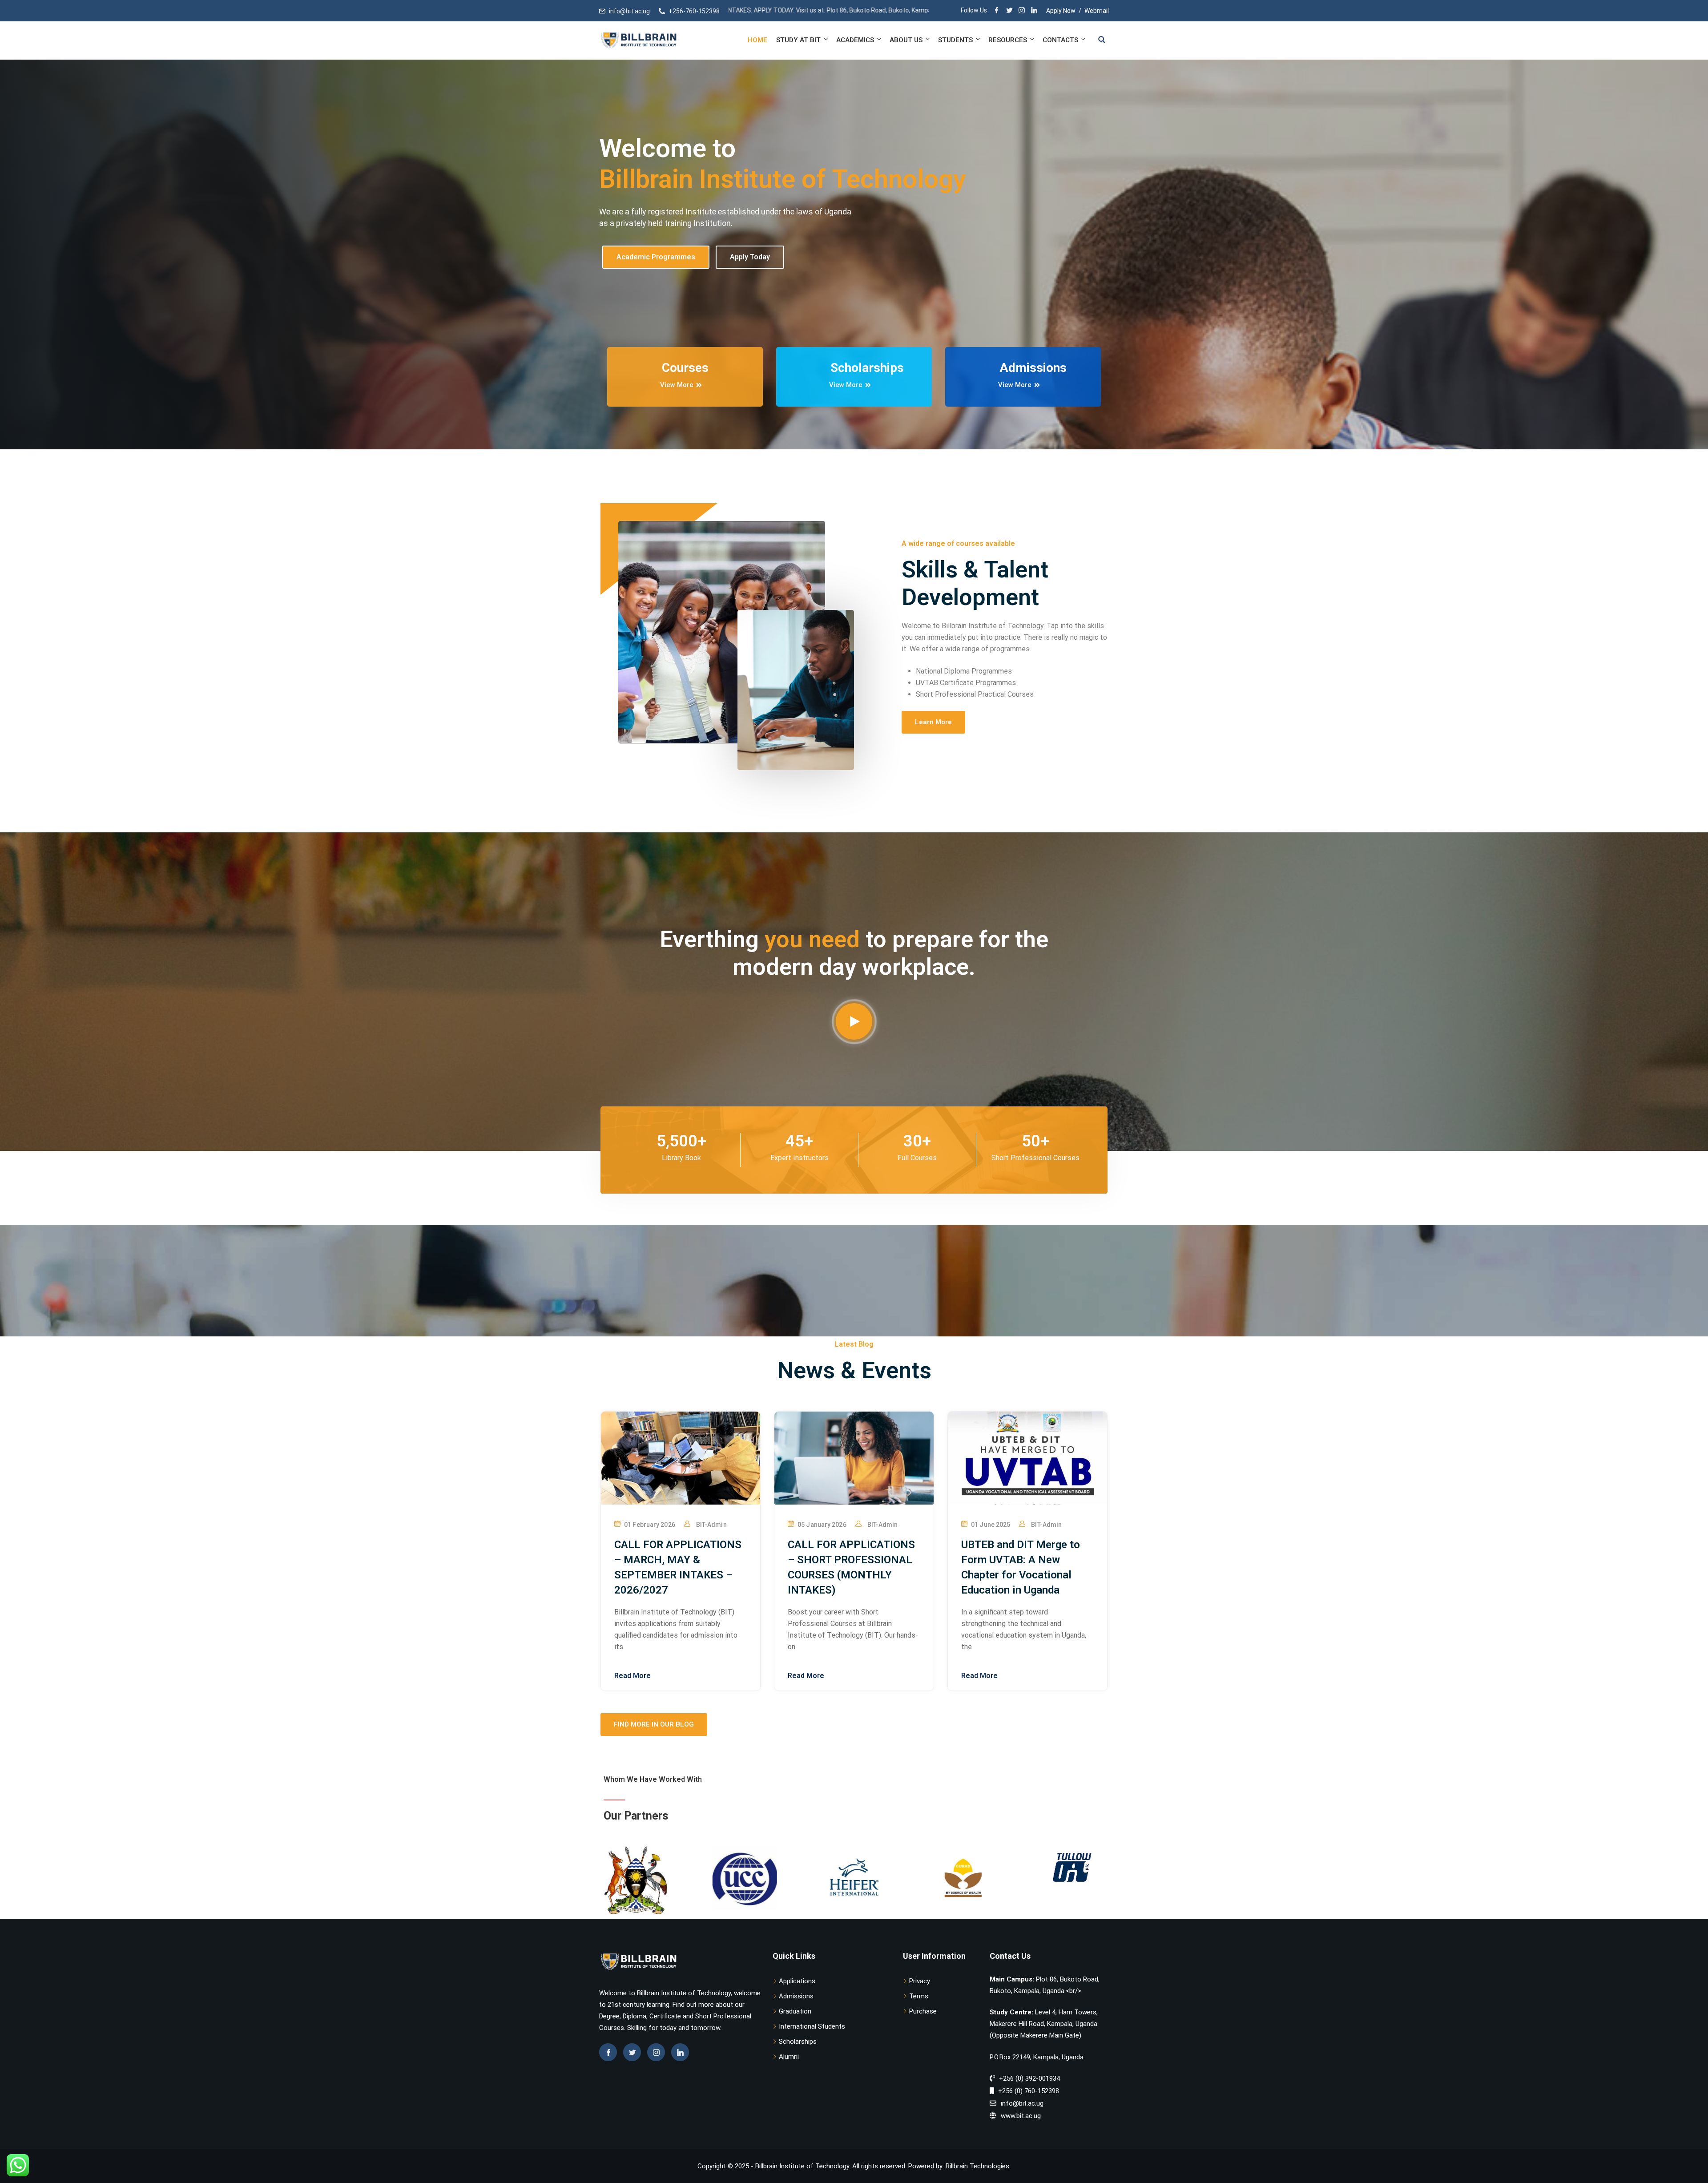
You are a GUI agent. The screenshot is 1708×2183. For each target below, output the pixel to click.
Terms (919, 1996)
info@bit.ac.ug (629, 11)
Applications (797, 1981)
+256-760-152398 (694, 11)
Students (955, 40)
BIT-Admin (711, 1525)
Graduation (795, 2011)
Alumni (789, 2057)
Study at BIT (798, 40)
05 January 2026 (822, 1525)
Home (757, 40)
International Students (812, 2026)
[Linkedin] (680, 2052)
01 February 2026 (650, 1525)
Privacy (920, 1981)
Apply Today (750, 268)
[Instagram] (1022, 11)
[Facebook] (997, 11)
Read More (632, 1676)
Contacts (1060, 40)
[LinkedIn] (1034, 11)
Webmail (1097, 11)
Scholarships (798, 2042)
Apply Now (1061, 11)
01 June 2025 (991, 1525)
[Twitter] (1009, 11)
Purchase (923, 2011)
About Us (906, 40)
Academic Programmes (656, 268)
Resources (1008, 40)
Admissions (796, 1996)
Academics (855, 40)
